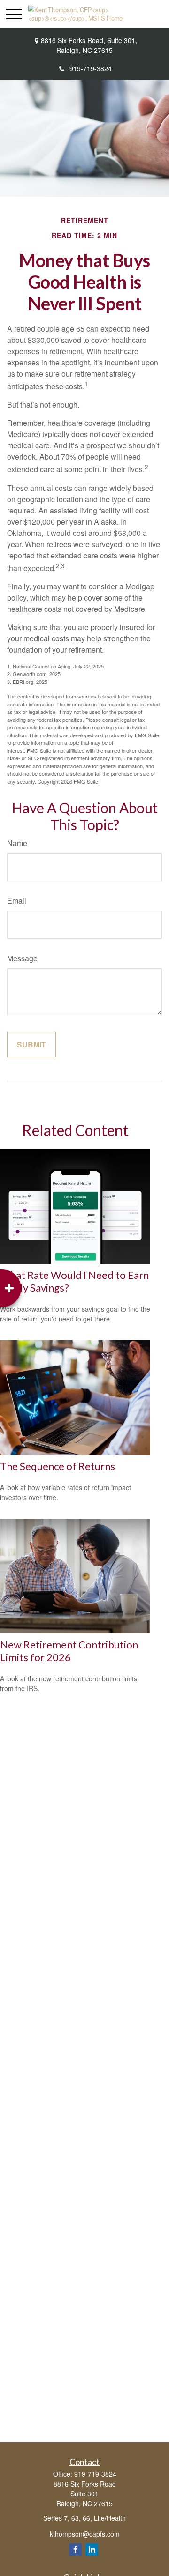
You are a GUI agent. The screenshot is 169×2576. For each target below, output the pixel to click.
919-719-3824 (91, 68)
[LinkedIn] (92, 2550)
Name (17, 843)
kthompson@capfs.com (85, 2534)
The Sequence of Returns (58, 1466)
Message (22, 958)
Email (17, 901)
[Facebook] (75, 2550)
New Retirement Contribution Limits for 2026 (69, 1651)
